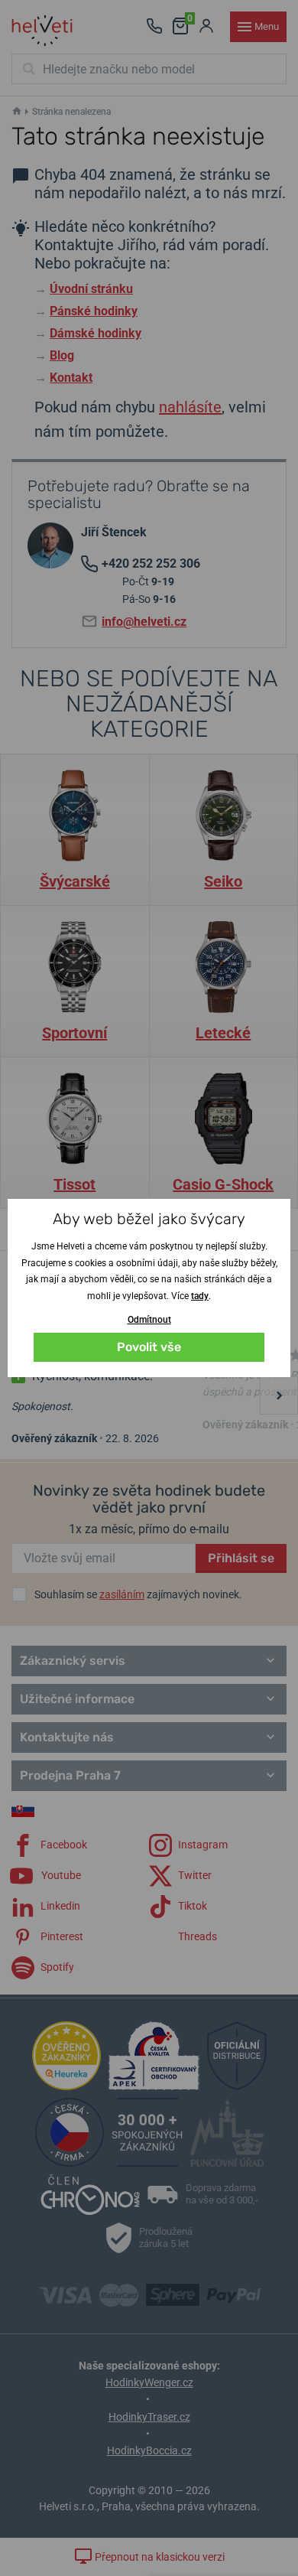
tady (200, 1296)
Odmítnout (149, 1320)
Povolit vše (149, 1347)
